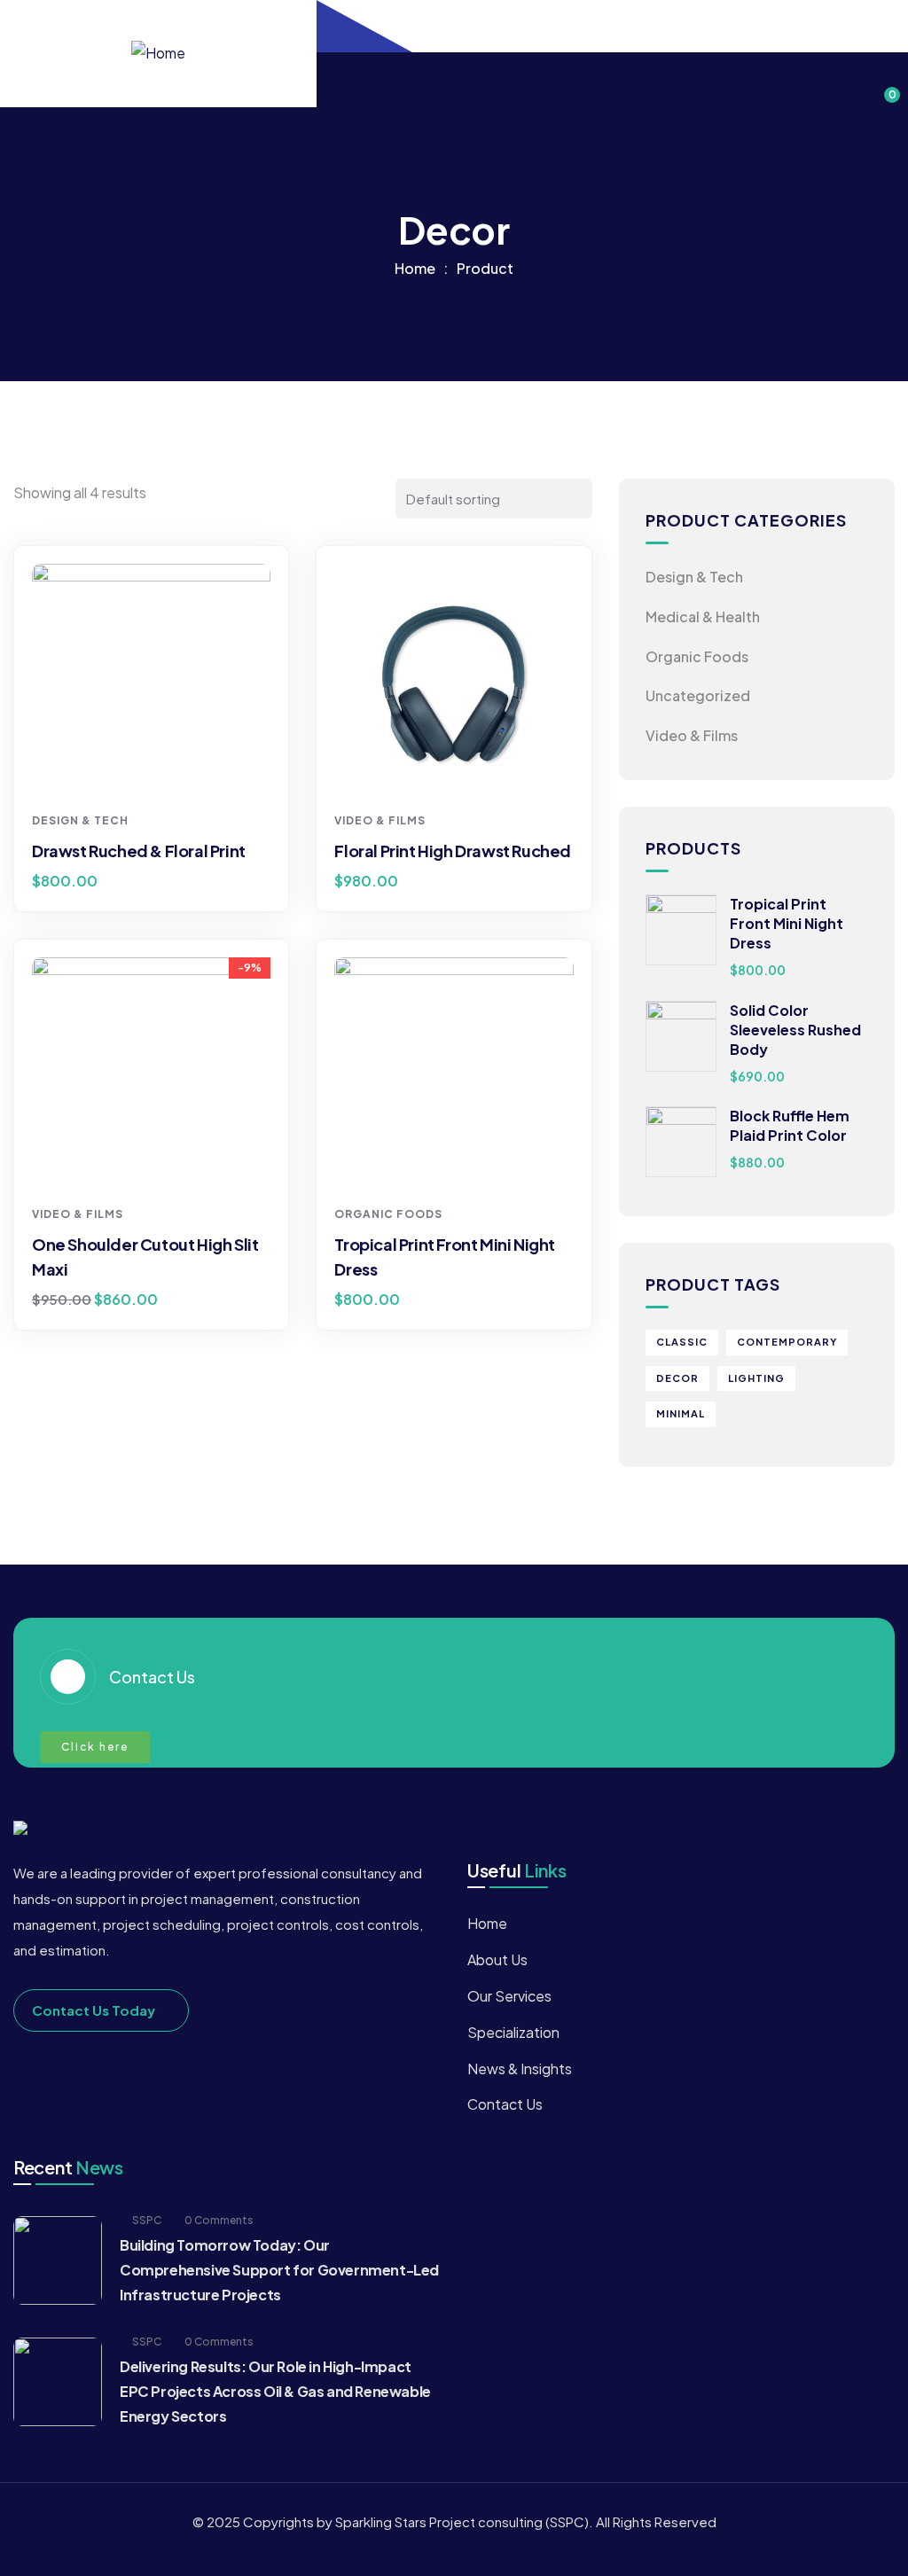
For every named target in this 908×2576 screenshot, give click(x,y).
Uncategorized (698, 695)
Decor (677, 1378)
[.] (337, 80)
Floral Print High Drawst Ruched (453, 851)
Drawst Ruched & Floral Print (139, 851)
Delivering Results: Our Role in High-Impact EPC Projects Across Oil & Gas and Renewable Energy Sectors (275, 2391)
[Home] (158, 54)
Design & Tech (80, 820)
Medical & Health (703, 617)
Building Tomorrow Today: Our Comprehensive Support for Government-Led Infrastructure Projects (279, 2270)
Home (415, 268)
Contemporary (787, 1342)
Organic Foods (388, 1214)
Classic (682, 1342)
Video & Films (380, 820)
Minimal (681, 1413)
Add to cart (158, 770)
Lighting (756, 1378)
